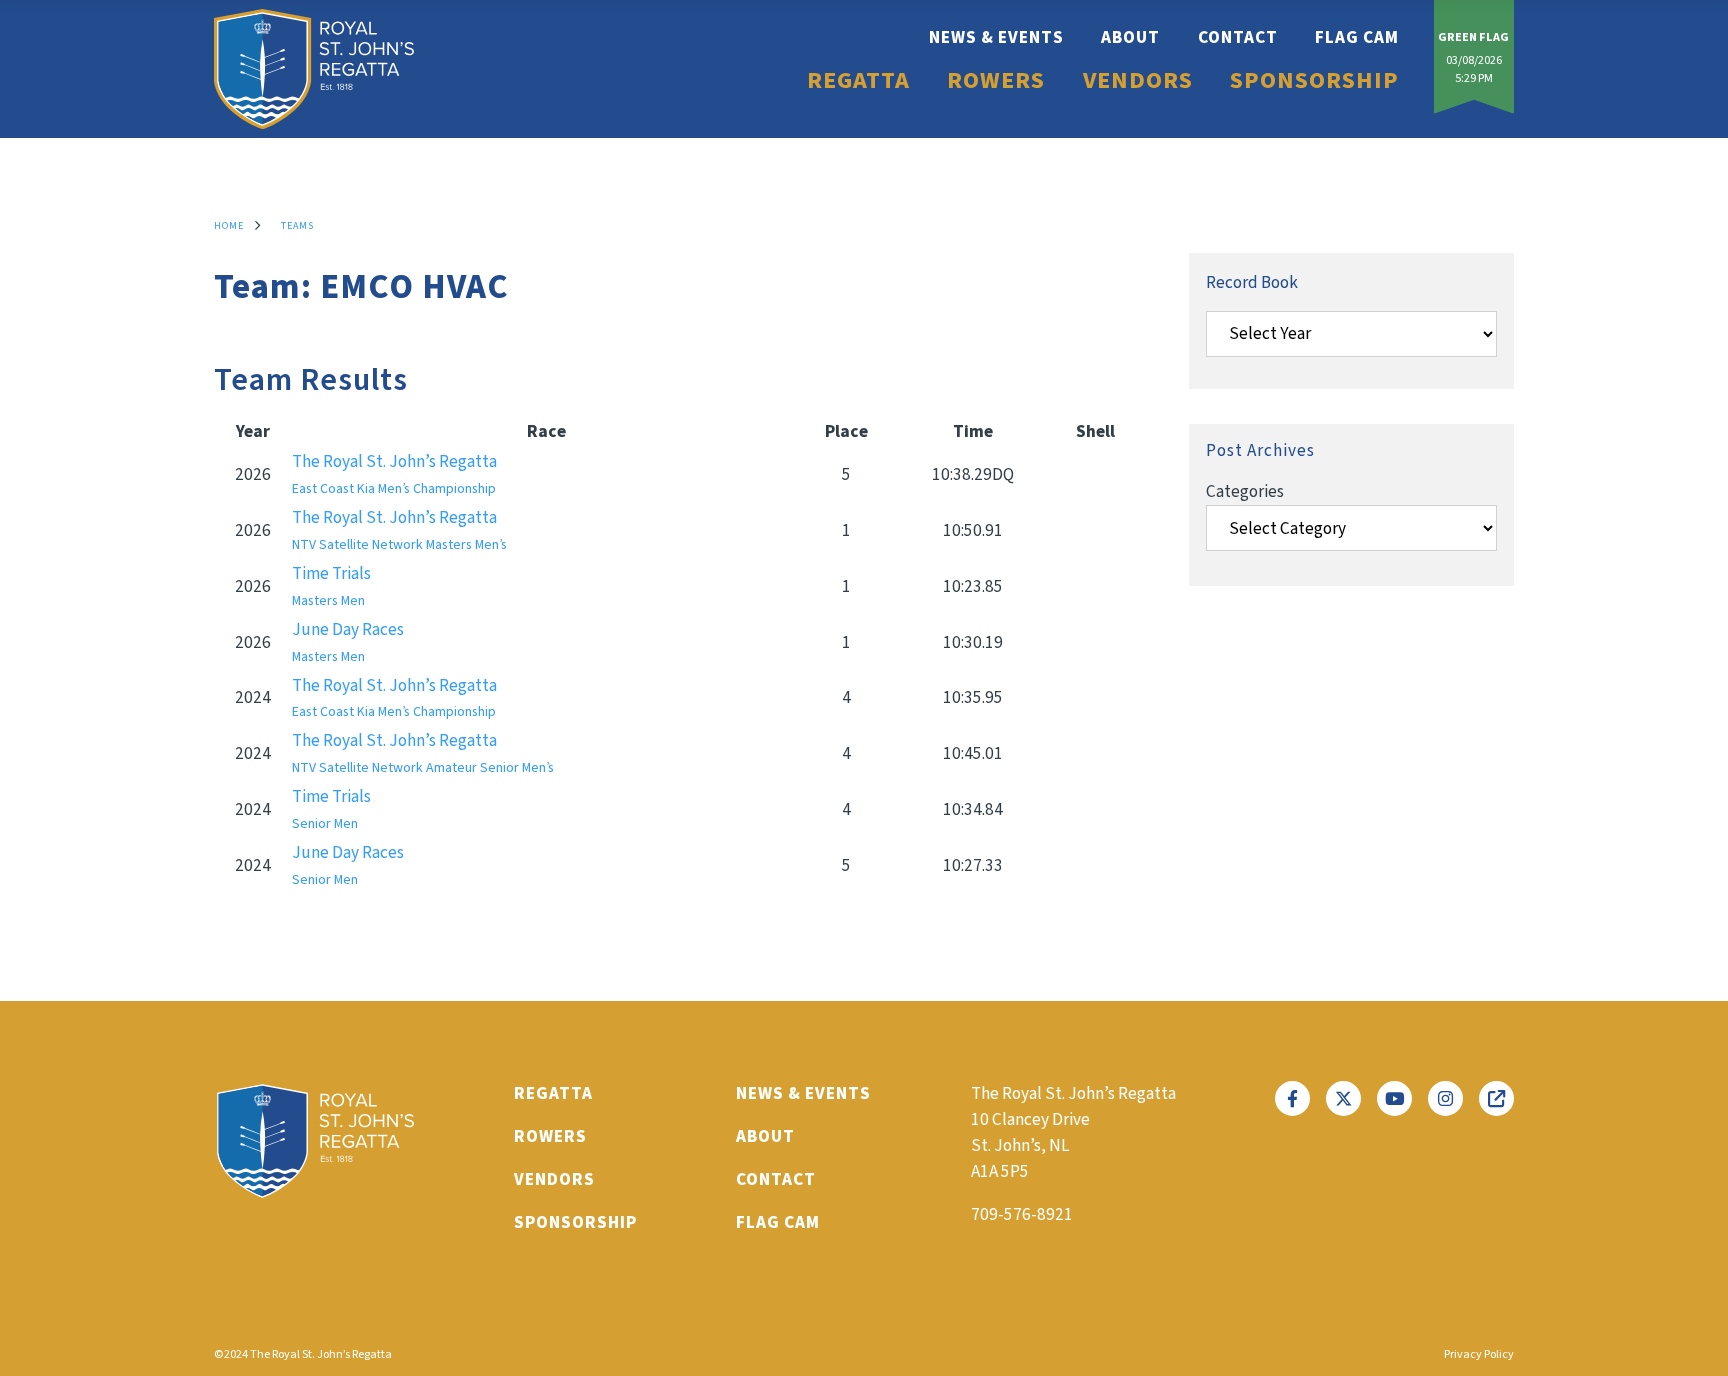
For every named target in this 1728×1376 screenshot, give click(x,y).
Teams (297, 226)
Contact (1238, 37)
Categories (1245, 491)
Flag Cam (1357, 37)
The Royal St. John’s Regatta (394, 474)
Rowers (996, 81)
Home (229, 226)
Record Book (1252, 282)
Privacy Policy (1479, 1354)
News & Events (996, 37)
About (1130, 37)
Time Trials (331, 586)
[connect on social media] (1292, 1098)
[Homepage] (314, 69)
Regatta (858, 81)
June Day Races (348, 642)
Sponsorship (1314, 81)
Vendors (1138, 81)
